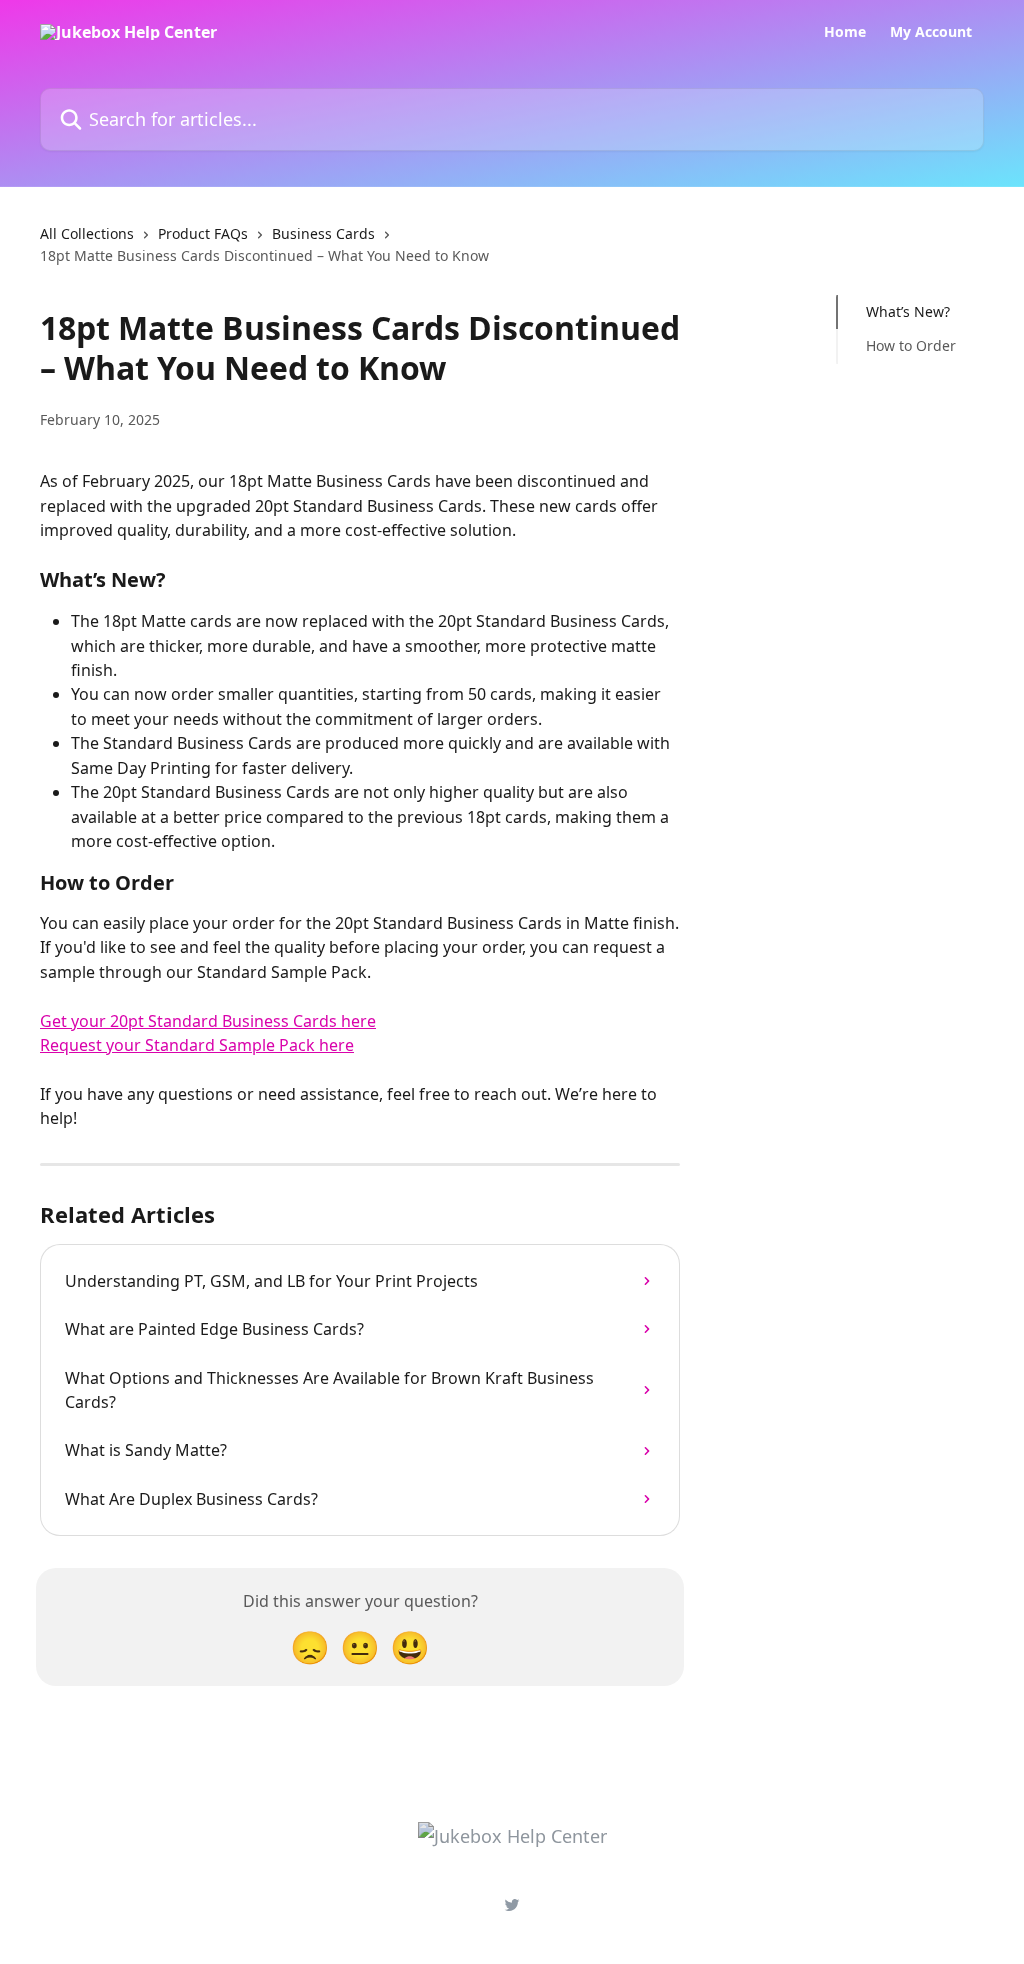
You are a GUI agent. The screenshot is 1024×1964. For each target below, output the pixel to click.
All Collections (87, 233)
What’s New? (908, 311)
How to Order (911, 345)
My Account (931, 32)
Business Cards (323, 233)
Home (845, 32)
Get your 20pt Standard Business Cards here (208, 1021)
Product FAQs (203, 233)
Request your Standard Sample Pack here (197, 1045)
